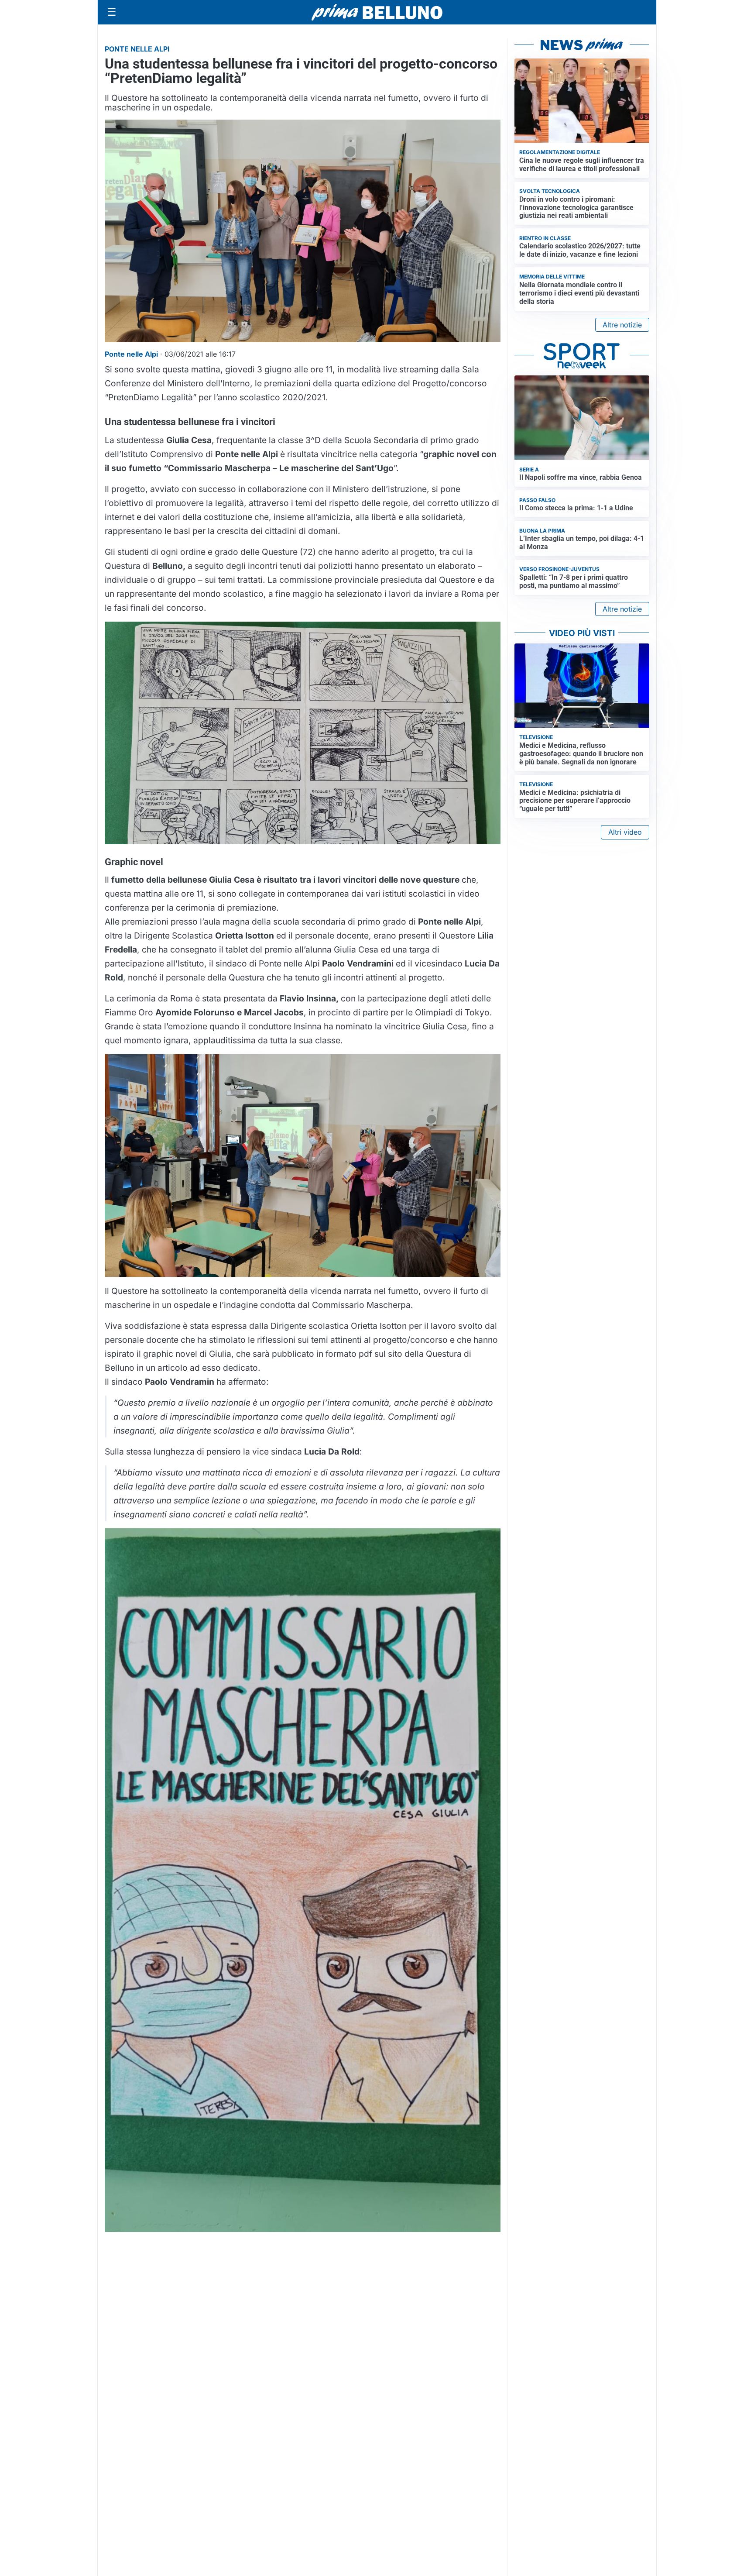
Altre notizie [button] (622, 325)
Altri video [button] (625, 832)
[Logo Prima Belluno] (377, 12)
